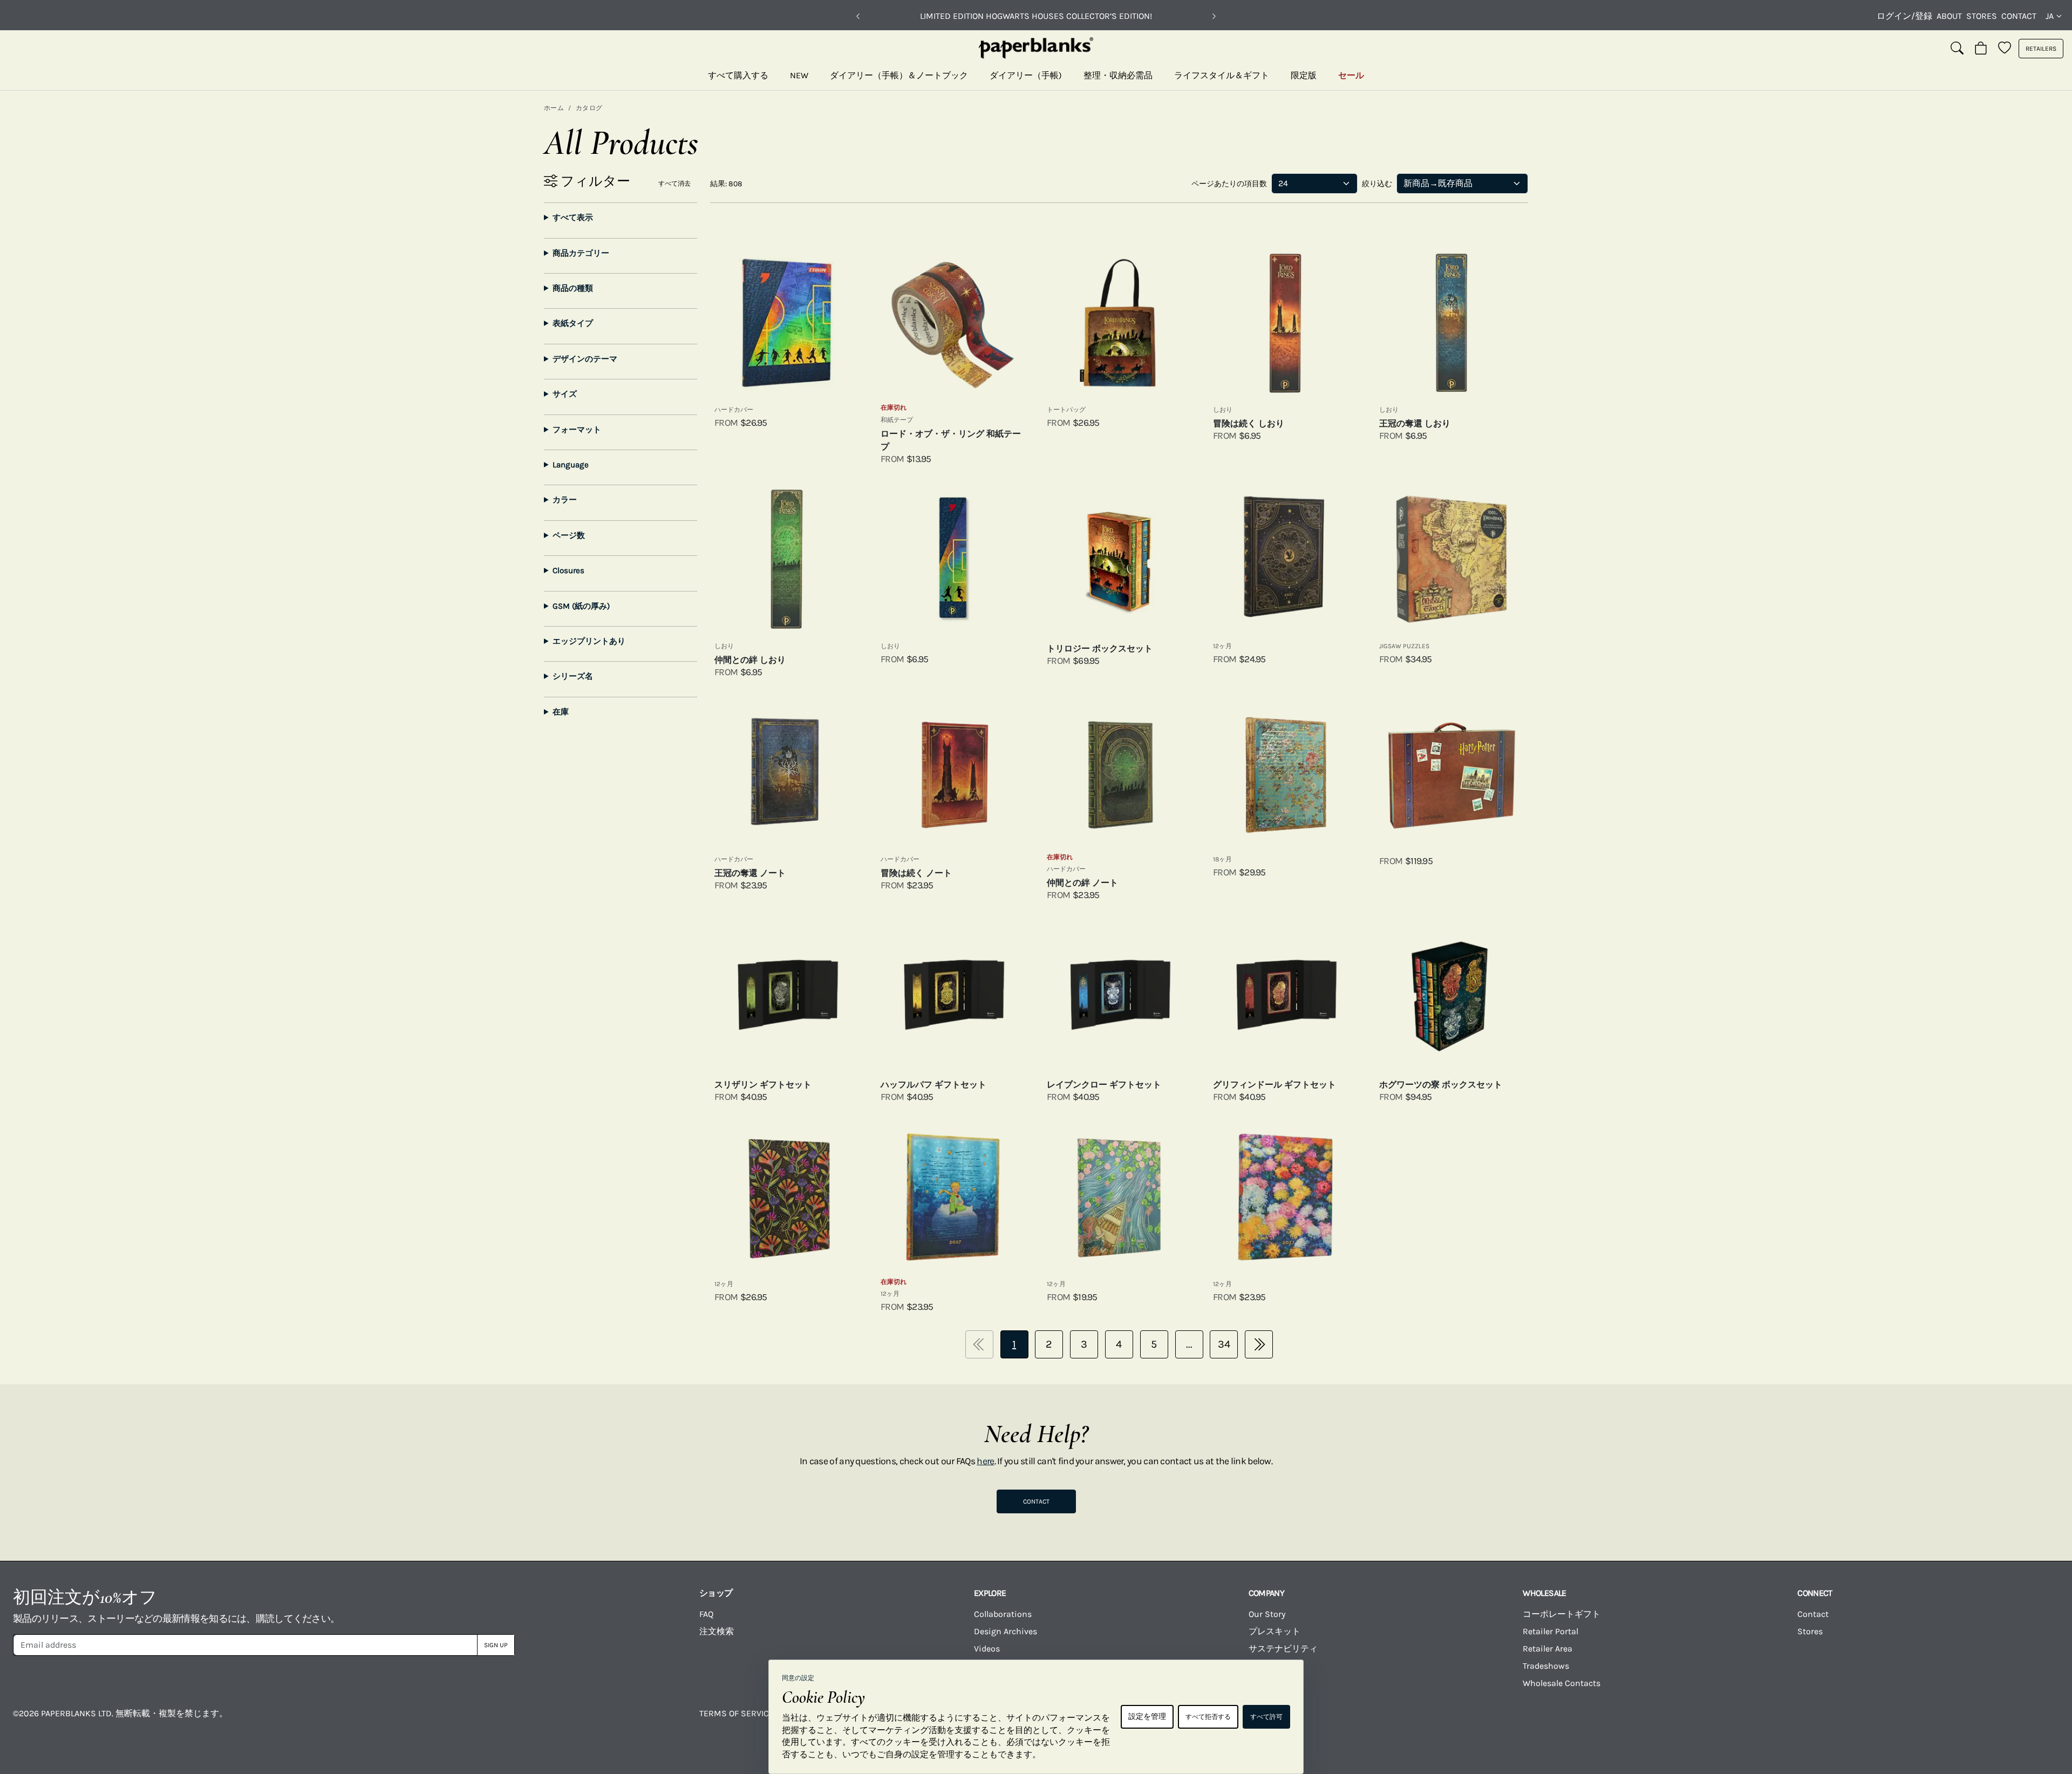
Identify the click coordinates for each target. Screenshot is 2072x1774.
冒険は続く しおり (1249, 423)
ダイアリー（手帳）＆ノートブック (899, 75)
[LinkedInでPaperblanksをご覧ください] (1893, 1721)
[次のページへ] (1259, 1344)
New (799, 75)
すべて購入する (738, 75)
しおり (1223, 410)
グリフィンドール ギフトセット (1274, 1085)
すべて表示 (573, 217)
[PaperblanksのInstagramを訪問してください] (1552, 1721)
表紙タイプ (573, 323)
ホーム (554, 108)
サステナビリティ (1283, 1649)
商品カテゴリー (581, 253)
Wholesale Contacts (1562, 1683)
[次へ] (1214, 16)
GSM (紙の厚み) (581, 606)
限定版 (1304, 75)
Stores (1982, 16)
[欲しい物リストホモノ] (2005, 49)
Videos (987, 1649)
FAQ (706, 1614)
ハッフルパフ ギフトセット (933, 1085)
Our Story (1267, 1614)
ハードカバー (734, 410)
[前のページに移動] (979, 1344)
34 (1224, 1344)
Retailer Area (1548, 1649)
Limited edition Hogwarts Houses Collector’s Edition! (1036, 16)
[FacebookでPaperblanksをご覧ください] (1438, 1721)
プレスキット (1274, 1631)
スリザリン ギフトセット (763, 1085)
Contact (2019, 16)
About (1949, 16)
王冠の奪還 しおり (1415, 423)
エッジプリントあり (589, 641)
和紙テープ (897, 420)
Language (571, 465)
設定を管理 (1147, 1717)
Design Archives (1006, 1631)
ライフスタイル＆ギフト (1222, 75)
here (985, 1461)
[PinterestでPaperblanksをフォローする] (2007, 1721)
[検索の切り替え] (1957, 49)
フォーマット (577, 430)
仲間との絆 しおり (750, 660)
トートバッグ (1066, 410)
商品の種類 (573, 288)
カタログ (589, 108)
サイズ (565, 394)
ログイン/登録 (1904, 16)
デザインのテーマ (585, 359)
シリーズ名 (573, 676)
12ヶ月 (1222, 646)
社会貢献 (1266, 1666)
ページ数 (569, 535)
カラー (565, 500)
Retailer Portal (1550, 1631)
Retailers (2041, 49)
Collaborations (1003, 1614)
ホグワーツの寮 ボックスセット (1441, 1085)
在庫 (561, 712)
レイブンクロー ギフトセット (1104, 1085)
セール (1351, 75)
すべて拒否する (1208, 1717)
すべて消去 (674, 183)
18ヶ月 (1222, 859)
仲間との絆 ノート (1082, 883)
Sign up (496, 1645)
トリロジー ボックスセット (1100, 648)
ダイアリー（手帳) (1026, 75)
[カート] (1981, 49)
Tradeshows (1546, 1666)
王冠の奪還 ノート (750, 873)
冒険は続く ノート (916, 873)
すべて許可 (1266, 1717)
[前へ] (858, 16)
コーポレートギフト (1562, 1614)
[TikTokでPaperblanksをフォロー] (1779, 1721)
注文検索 (717, 1631)
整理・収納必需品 (1118, 75)
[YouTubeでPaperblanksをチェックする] (1666, 1721)
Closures (568, 570)
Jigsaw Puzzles (1404, 646)
